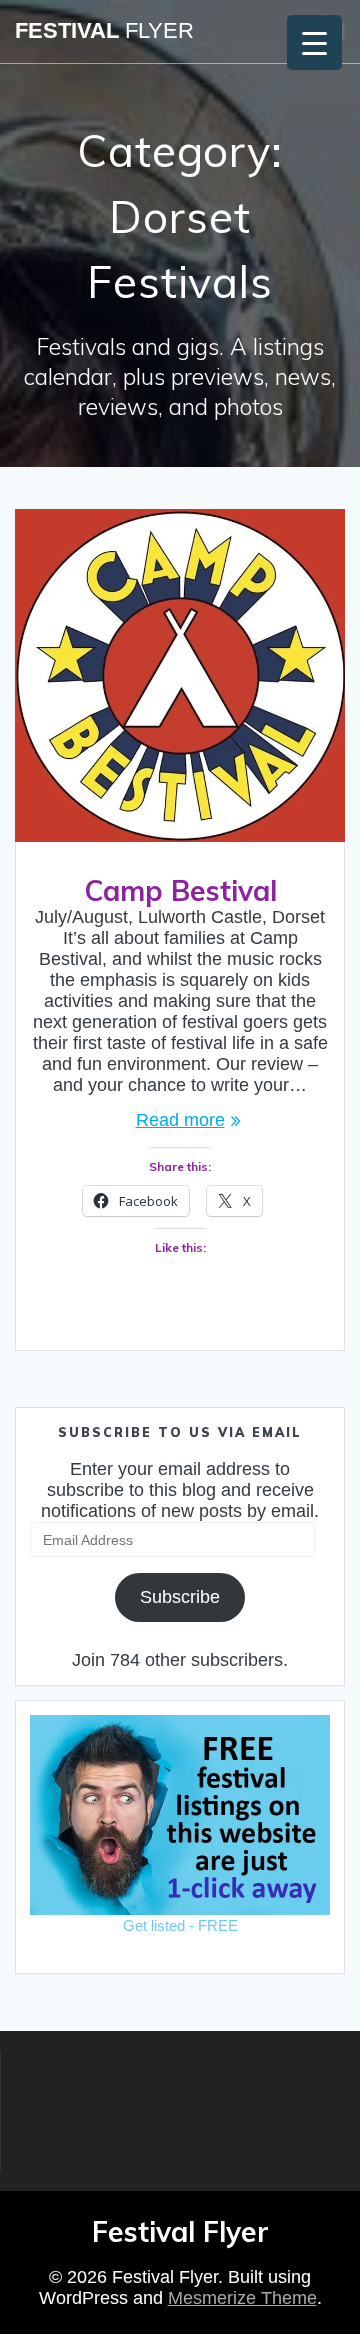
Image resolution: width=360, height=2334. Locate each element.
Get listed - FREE (180, 1925)
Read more (180, 1120)
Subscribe (180, 1597)
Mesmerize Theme (242, 2298)
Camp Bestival (180, 890)
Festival (104, 31)
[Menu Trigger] (314, 42)
